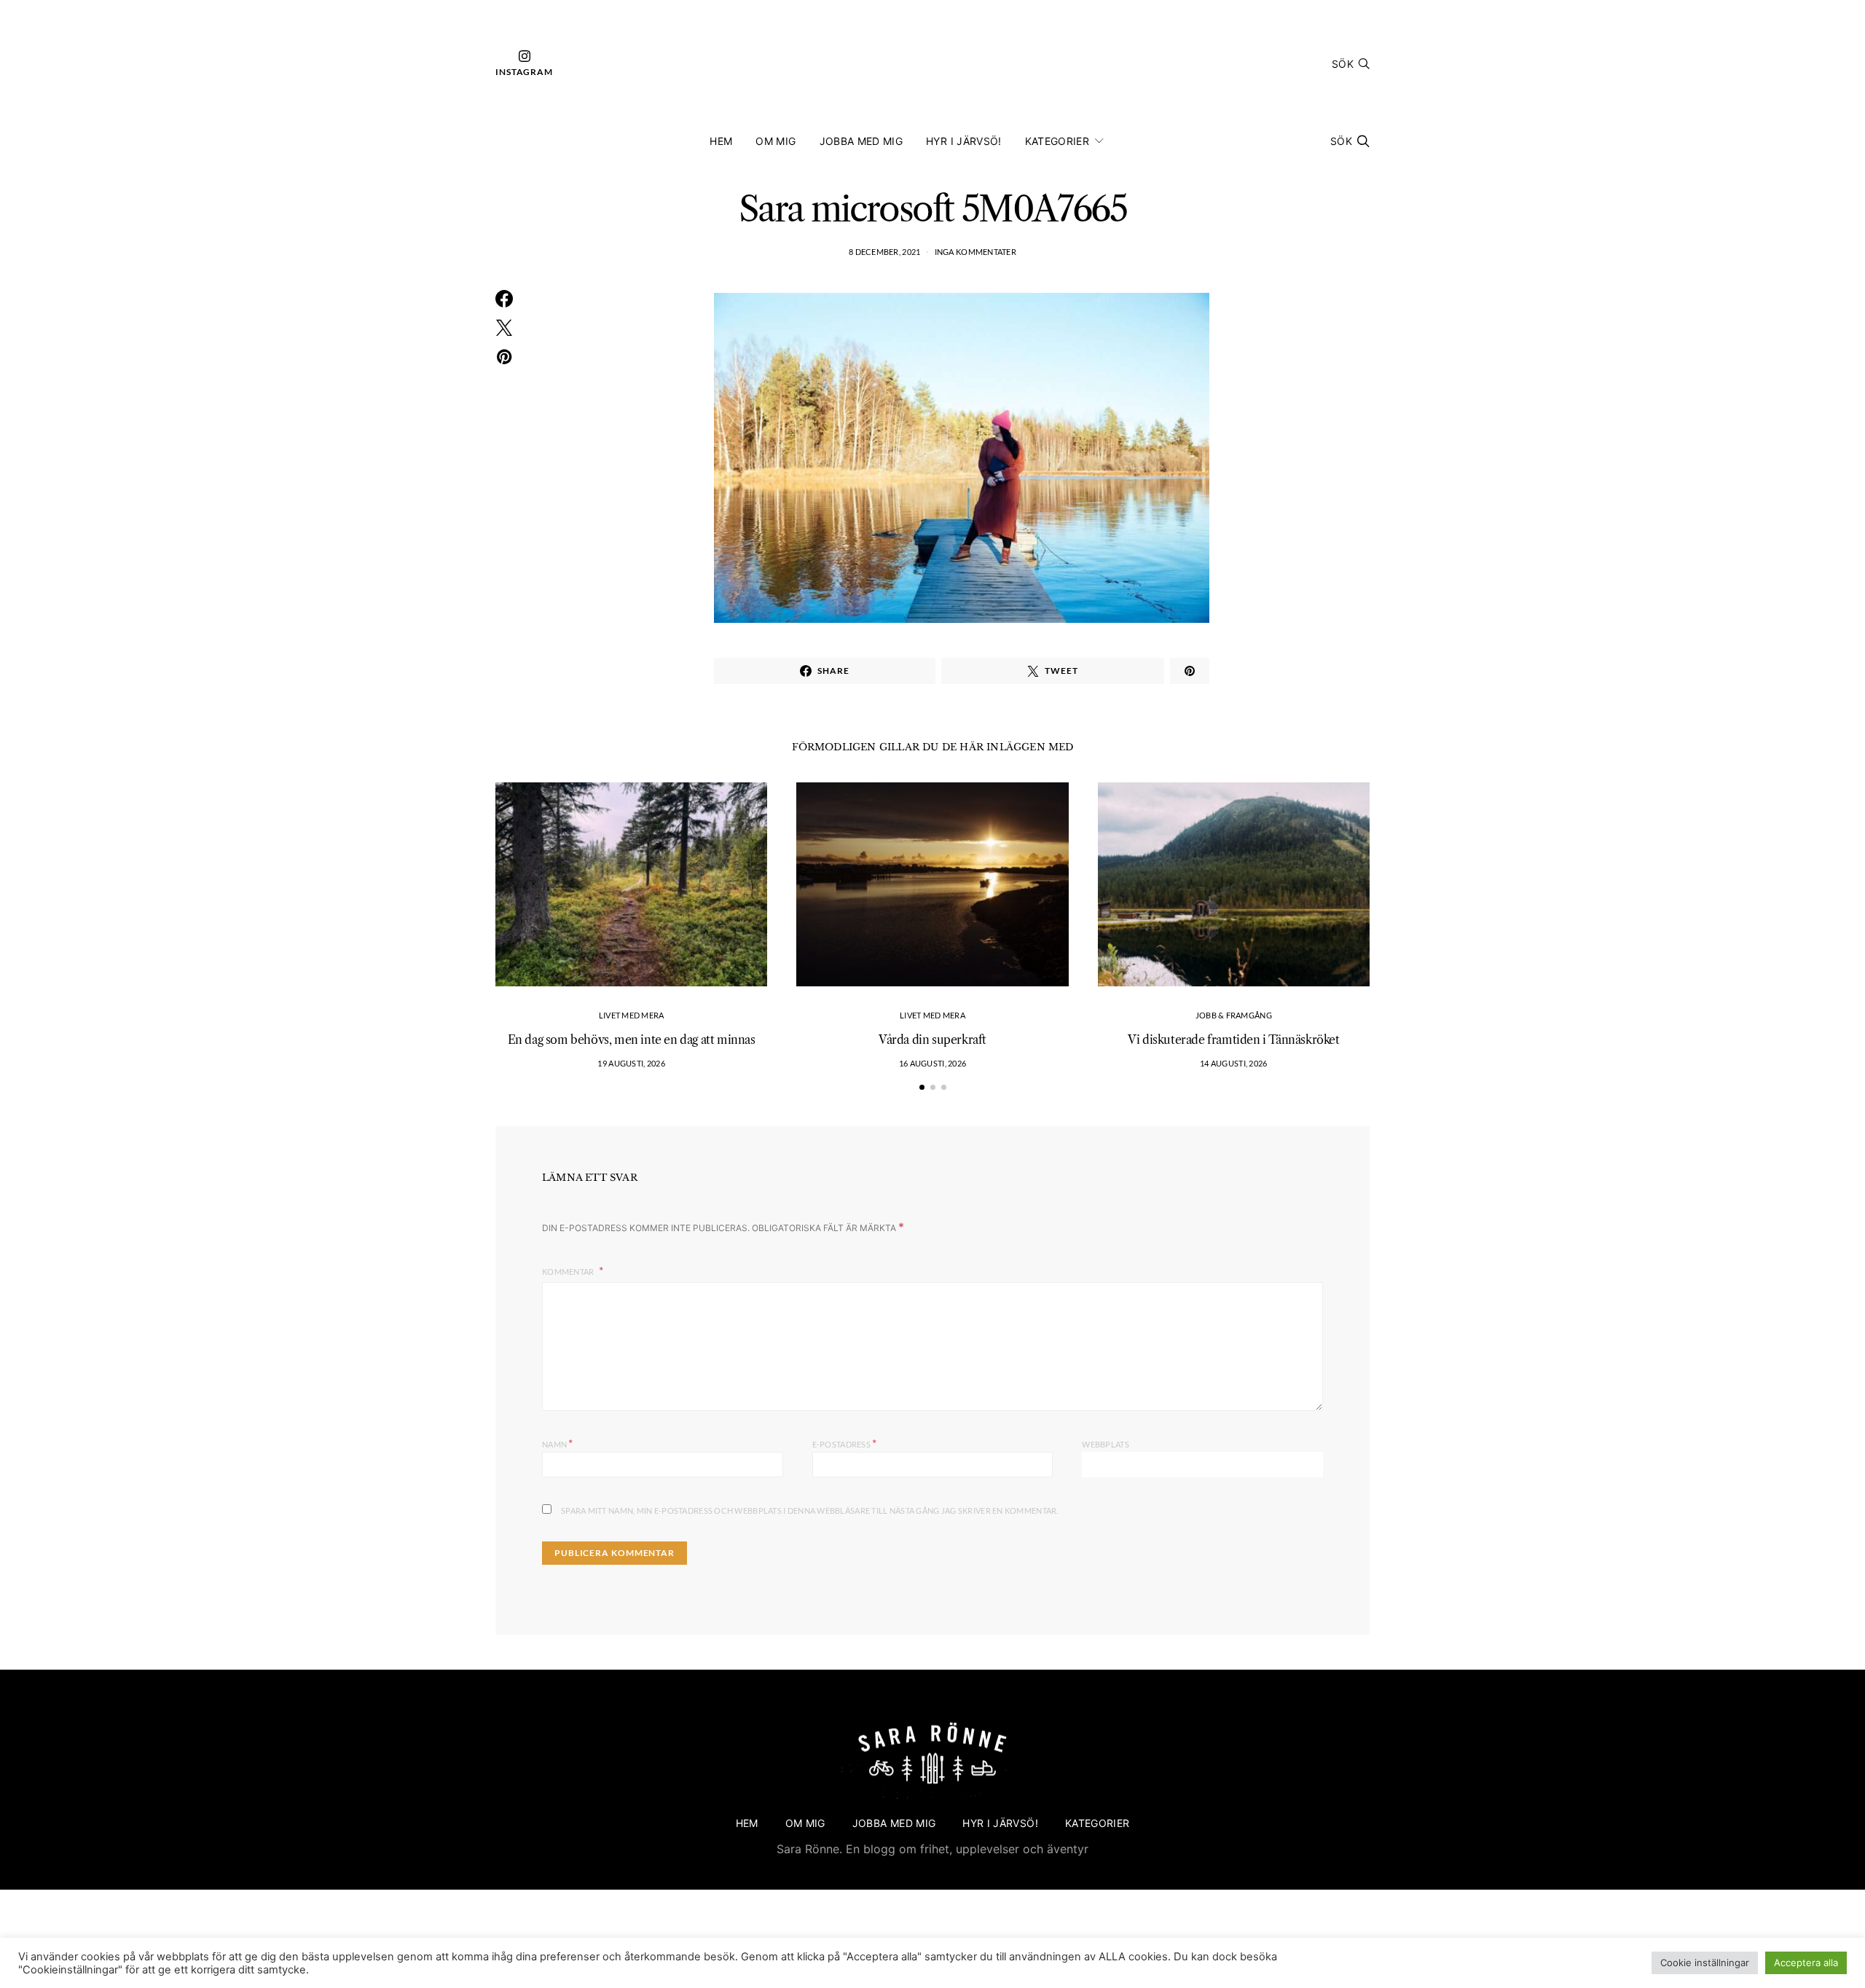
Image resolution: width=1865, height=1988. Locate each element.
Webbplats (1105, 1444)
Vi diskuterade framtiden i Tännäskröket (1233, 1040)
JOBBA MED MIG (861, 141)
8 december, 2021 (884, 252)
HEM (721, 141)
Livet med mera (632, 1015)
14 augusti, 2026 (1233, 1063)
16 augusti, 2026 (932, 1063)
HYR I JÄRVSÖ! (964, 141)
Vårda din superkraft (932, 1040)
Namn (558, 1443)
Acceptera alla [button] (1806, 1963)
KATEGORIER (1057, 141)
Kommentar (569, 1272)
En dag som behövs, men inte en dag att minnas (632, 1040)
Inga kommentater (975, 252)
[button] (922, 1087)
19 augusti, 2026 (631, 1063)
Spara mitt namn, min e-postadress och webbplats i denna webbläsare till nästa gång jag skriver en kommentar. (810, 1510)
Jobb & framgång (1234, 1015)
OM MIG (776, 141)
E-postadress (845, 1443)
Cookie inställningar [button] (1705, 1963)
